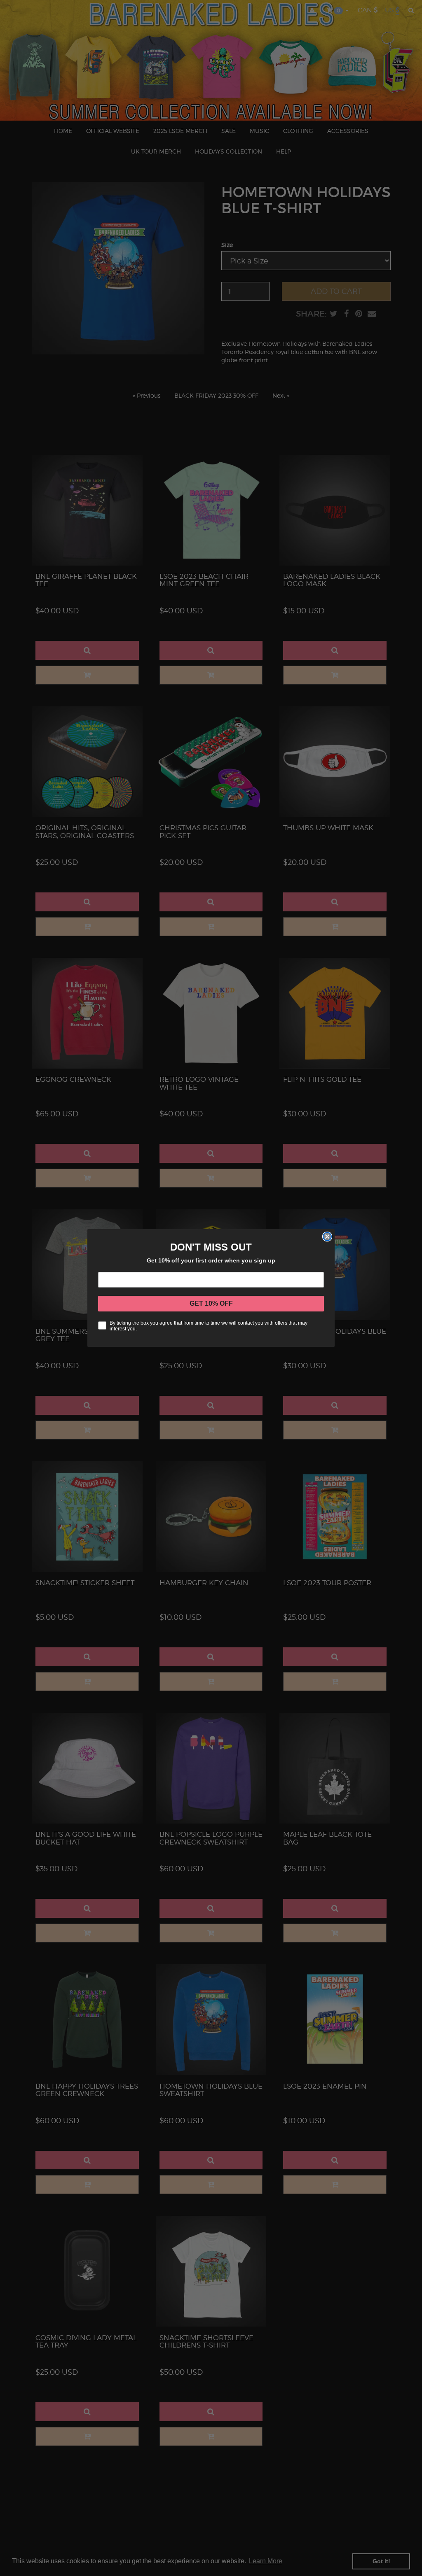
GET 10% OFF (211, 1303)
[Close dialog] (327, 1237)
